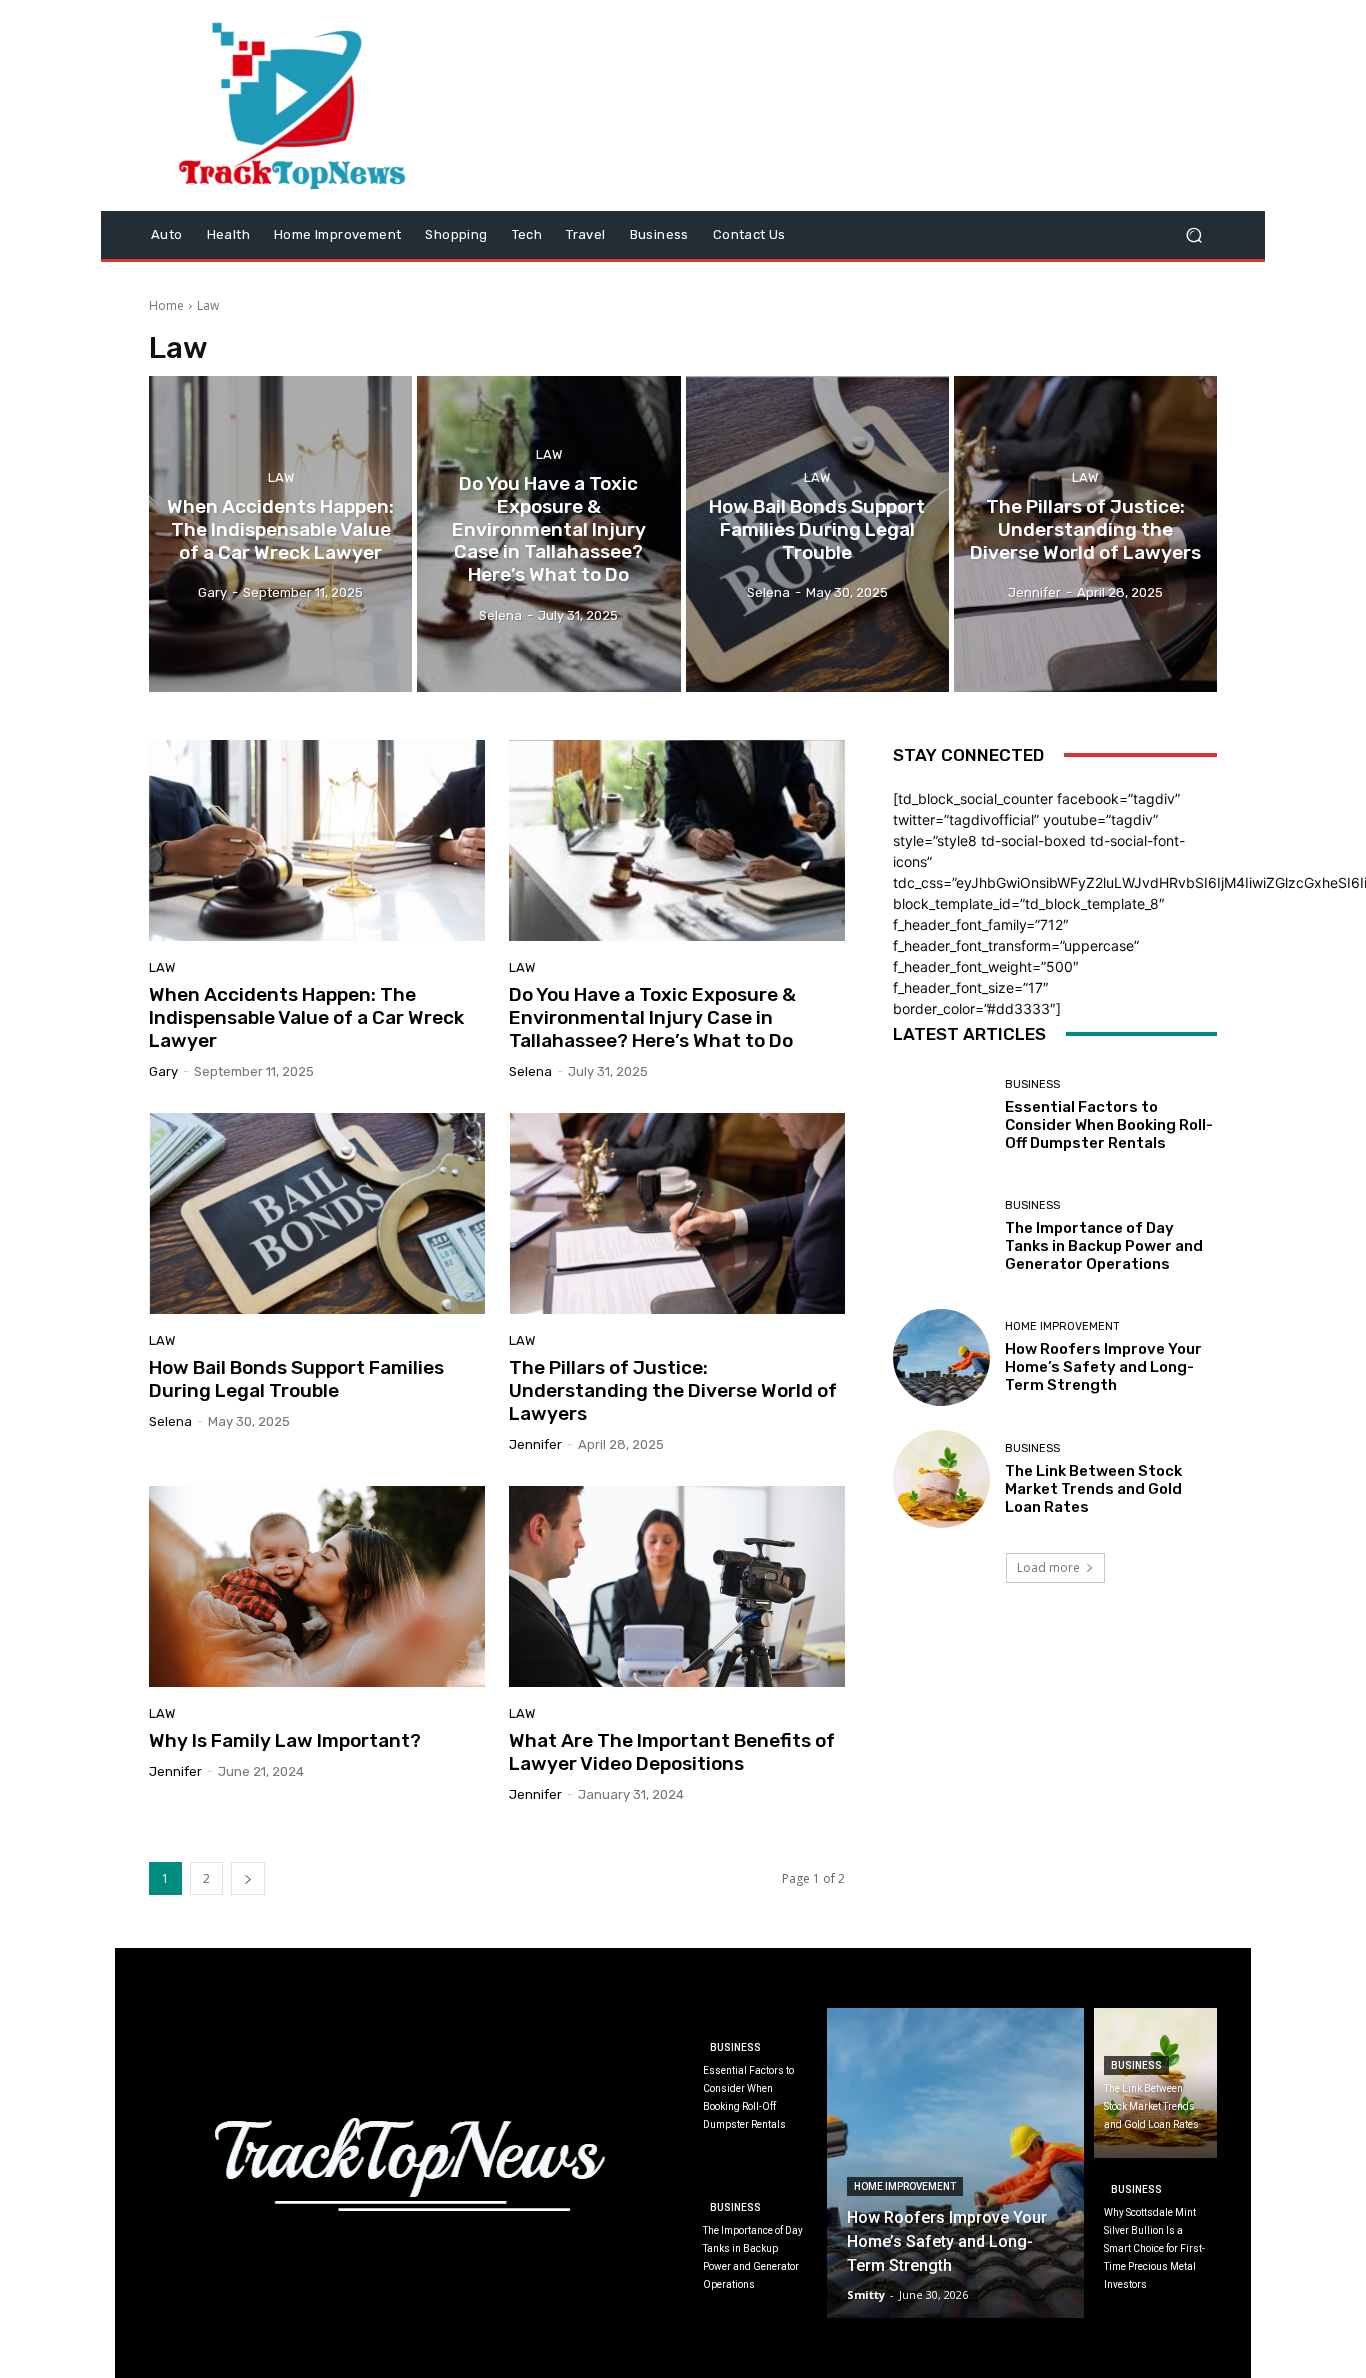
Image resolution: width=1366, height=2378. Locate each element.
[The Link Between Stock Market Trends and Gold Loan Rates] (941, 1478)
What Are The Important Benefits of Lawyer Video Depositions (672, 1752)
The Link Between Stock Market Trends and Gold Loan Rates (1093, 1489)
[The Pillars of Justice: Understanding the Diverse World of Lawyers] (1085, 534)
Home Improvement (1062, 1326)
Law (281, 477)
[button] (1193, 235)
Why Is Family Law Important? (285, 1740)
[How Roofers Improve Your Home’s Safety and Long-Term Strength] (941, 1357)
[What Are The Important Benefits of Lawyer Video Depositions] (677, 1587)
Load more (1048, 1567)
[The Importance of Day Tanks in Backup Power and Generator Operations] (941, 1236)
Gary (163, 1071)
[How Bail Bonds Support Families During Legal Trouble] (817, 534)
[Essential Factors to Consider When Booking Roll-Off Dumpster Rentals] (941, 1115)
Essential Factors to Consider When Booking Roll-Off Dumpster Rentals (1109, 1125)
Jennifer (535, 1444)
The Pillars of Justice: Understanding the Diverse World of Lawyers (673, 1390)
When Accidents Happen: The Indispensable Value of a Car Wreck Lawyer (306, 1017)
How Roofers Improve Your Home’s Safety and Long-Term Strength (1103, 1367)
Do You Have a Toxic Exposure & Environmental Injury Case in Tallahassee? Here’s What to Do (652, 1017)
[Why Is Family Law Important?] (317, 1587)
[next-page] (248, 1878)
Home (166, 305)
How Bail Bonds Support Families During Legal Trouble (296, 1379)
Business (1032, 1084)
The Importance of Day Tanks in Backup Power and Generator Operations (1104, 1246)
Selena (530, 1071)
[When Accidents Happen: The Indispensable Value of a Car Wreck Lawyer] (280, 534)
